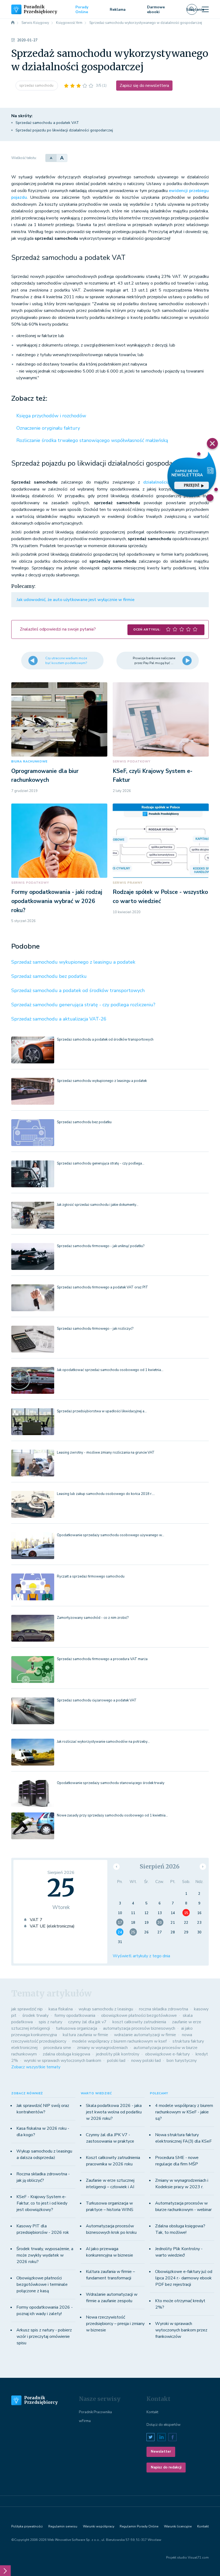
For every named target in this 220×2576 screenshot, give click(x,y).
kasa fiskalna (61, 2009)
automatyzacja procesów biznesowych (139, 2028)
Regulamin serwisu (63, 2526)
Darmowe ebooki (156, 10)
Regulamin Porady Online (139, 2526)
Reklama (118, 10)
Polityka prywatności (27, 2526)
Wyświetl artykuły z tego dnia (141, 1956)
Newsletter (161, 2452)
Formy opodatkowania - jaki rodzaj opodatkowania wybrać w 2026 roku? (57, 901)
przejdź (192, 485)
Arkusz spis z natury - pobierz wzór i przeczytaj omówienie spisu (44, 2337)
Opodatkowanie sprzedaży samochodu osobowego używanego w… (111, 1535)
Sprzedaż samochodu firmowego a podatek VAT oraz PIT (102, 1287)
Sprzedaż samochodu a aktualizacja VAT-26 (59, 1019)
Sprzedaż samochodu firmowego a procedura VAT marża (102, 1659)
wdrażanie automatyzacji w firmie (145, 2035)
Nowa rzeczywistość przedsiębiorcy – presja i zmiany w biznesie (115, 2324)
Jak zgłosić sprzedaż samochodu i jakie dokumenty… (98, 1205)
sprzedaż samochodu (37, 86)
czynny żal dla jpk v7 (87, 2022)
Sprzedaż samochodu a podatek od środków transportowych (78, 990)
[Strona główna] (13, 23)
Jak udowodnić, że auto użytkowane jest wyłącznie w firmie (76, 600)
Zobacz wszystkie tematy (36, 2067)
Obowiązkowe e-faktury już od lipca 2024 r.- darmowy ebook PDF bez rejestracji (184, 2278)
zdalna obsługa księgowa (66, 2054)
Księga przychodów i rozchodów (51, 416)
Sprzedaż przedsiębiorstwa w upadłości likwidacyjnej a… (102, 1411)
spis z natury (50, 2022)
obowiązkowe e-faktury (167, 2054)
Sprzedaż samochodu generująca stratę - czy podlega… (101, 1163)
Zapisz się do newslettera (144, 86)
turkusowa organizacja (76, 2028)
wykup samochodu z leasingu (106, 2009)
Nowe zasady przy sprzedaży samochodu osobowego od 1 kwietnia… (112, 1815)
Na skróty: (22, 116)
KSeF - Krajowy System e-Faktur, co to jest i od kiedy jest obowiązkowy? (42, 2203)
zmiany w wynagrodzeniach (102, 2048)
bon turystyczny (182, 2061)
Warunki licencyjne (178, 2526)
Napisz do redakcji (166, 2467)
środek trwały (35, 2015)
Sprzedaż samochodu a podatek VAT (47, 123)
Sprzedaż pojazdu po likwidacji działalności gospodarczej (64, 130)
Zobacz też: (29, 399)
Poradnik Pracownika (95, 2412)
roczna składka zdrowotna (164, 2009)
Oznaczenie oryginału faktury (48, 428)
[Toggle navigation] (205, 9)
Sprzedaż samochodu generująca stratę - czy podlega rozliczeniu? (83, 1005)
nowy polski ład (146, 2061)
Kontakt (152, 2412)
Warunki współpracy (99, 2526)
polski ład (116, 2061)
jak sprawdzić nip (27, 2009)
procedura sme (57, 2048)
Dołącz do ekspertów (164, 2425)
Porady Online (82, 10)
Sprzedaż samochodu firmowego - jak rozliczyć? (95, 1329)
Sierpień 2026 (160, 1866)
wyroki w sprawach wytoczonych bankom (63, 2061)
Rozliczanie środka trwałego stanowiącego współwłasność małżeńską (92, 440)
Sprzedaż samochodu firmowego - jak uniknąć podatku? (101, 1246)
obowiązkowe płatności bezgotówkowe (139, 2015)
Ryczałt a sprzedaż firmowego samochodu (91, 1576)
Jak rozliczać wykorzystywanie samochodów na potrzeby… (103, 1742)
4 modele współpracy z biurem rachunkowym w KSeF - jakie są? (184, 2112)
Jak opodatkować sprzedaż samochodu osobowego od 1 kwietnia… (110, 1370)
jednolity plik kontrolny (118, 2054)
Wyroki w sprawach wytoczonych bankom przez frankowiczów (181, 2330)
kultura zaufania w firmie (85, 2035)
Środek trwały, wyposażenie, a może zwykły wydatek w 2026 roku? (45, 2255)
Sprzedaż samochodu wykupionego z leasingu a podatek (73, 962)
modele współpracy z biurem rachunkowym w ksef (119, 2041)
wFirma (85, 2421)
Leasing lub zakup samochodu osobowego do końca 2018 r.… (106, 1494)
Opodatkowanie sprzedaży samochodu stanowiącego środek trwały (111, 1783)
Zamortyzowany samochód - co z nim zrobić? (93, 1618)
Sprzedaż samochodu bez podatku (49, 976)
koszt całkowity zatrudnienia (139, 2022)
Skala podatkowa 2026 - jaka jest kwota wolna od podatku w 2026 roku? (114, 2112)
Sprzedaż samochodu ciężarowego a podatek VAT (97, 1700)
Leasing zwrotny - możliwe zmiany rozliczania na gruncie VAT (106, 1453)
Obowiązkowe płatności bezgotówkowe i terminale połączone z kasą (42, 2284)
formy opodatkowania (75, 2015)
